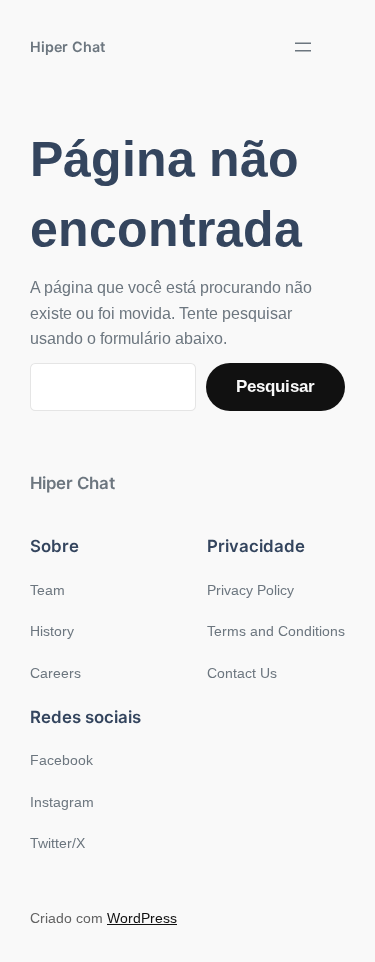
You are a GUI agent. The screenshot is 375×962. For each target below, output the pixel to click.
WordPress (142, 918)
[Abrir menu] (303, 47)
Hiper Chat (67, 46)
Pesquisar (275, 386)
